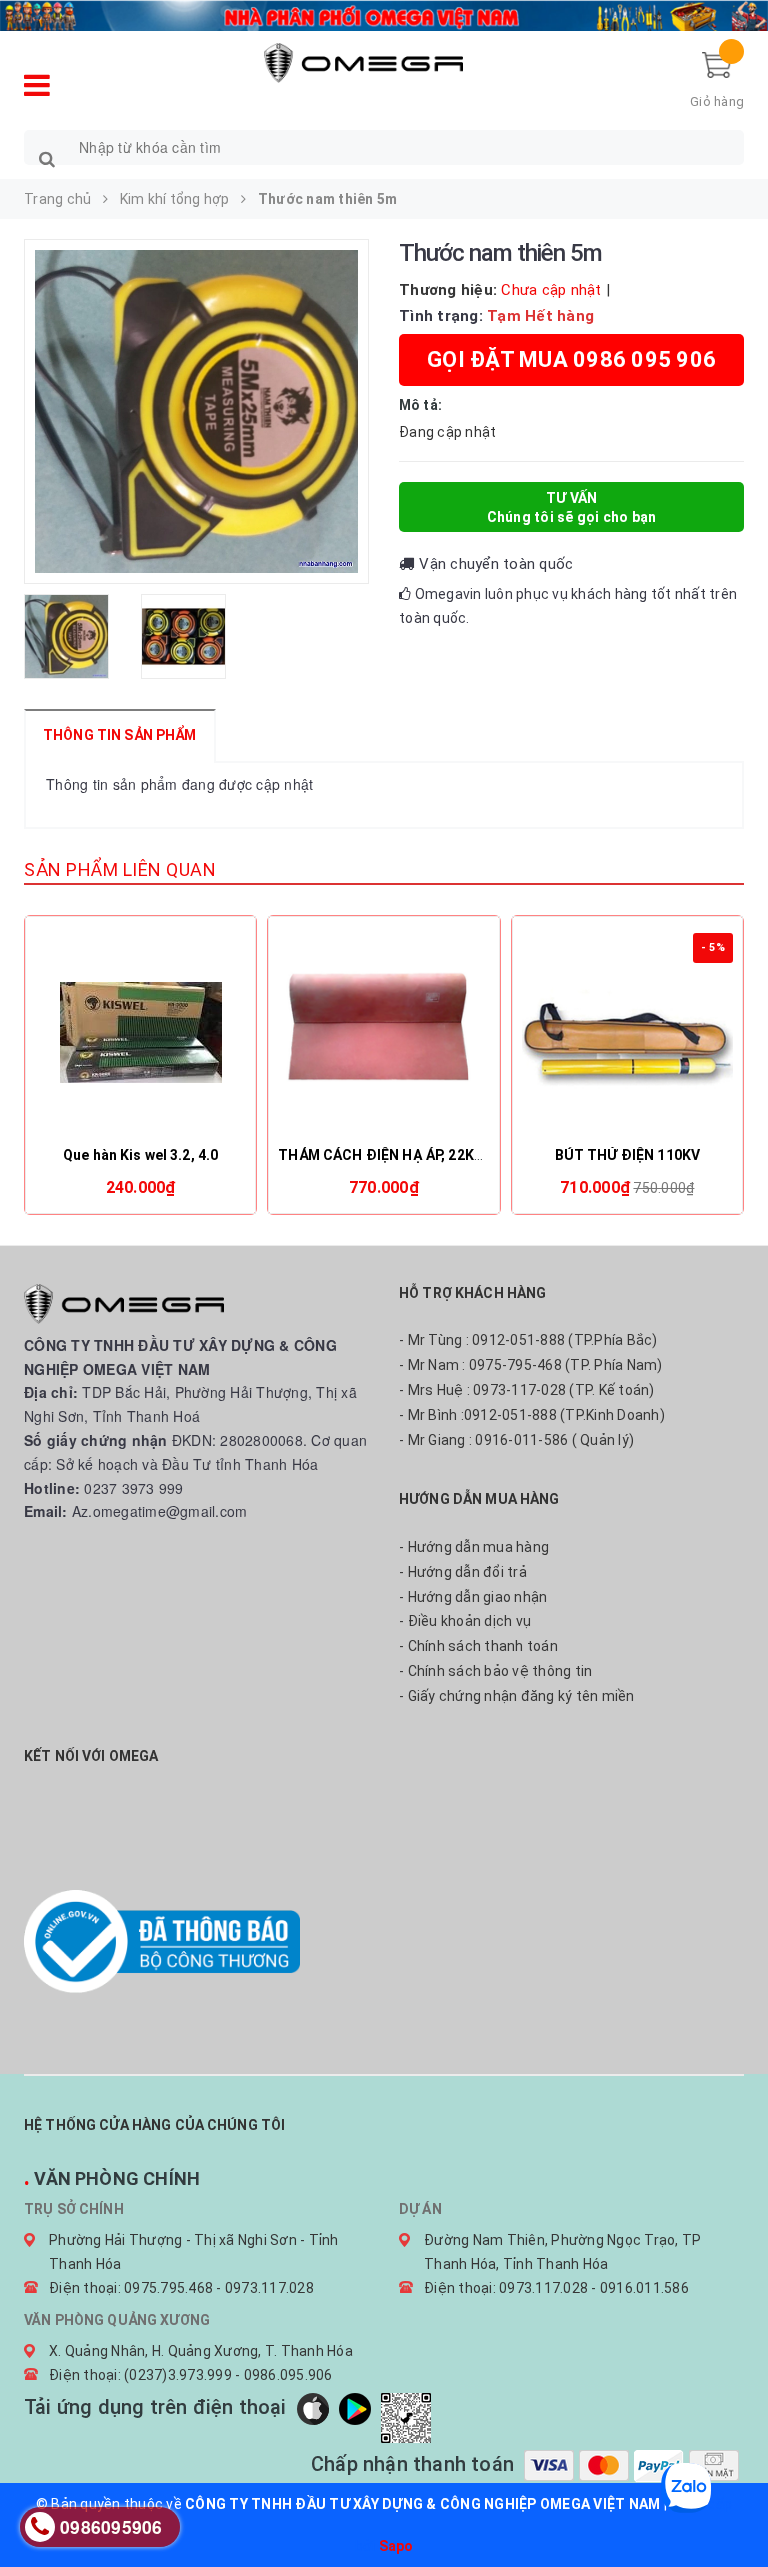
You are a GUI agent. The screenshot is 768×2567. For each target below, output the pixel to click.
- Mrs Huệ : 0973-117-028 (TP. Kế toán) (527, 1390)
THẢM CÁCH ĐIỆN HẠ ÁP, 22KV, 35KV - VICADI (430, 1155)
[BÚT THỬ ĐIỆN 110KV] (627, 1033)
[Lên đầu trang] (733, 2507)
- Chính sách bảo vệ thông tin (495, 1671)
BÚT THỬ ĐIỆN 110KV (628, 1155)
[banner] (384, 13)
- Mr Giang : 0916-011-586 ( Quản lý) (516, 1440)
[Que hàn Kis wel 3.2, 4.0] (140, 1033)
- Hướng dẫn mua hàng (474, 1547)
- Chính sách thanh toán (478, 1646)
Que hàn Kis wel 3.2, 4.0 (140, 1155)
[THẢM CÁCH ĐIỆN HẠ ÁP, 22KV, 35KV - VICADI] (383, 1033)
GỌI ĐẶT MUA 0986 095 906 (571, 359)
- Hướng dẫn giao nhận (473, 1597)
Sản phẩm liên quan (120, 869)
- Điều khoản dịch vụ (465, 1621)
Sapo (396, 2546)
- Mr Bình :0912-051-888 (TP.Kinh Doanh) (532, 1415)
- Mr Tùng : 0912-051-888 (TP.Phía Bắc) (528, 1340)
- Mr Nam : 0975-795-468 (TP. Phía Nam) (531, 1365)
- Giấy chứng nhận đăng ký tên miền (517, 1696)
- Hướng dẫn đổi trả (463, 1572)
